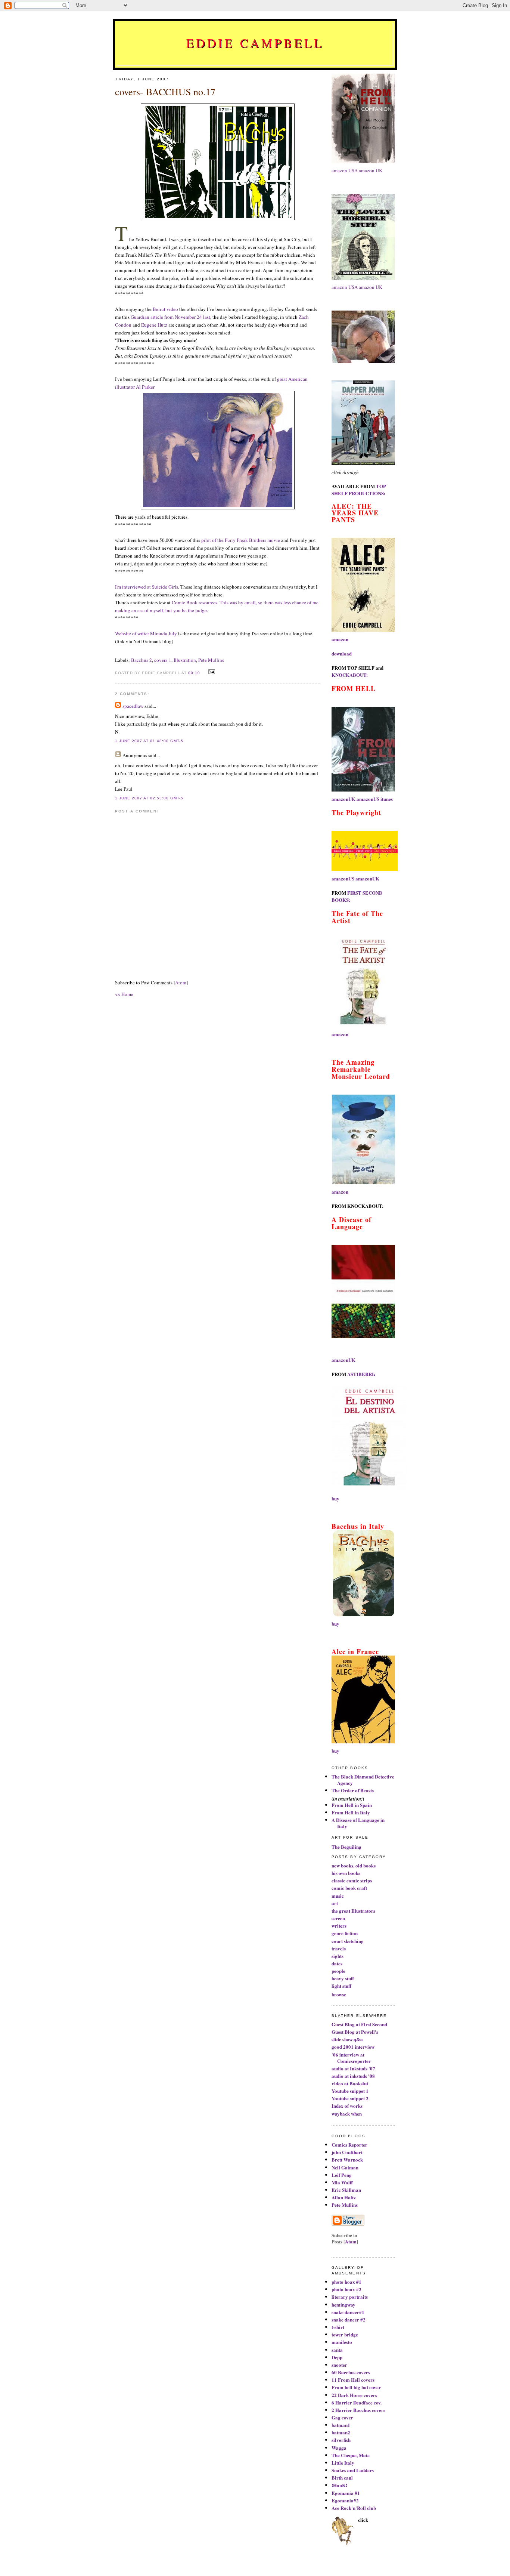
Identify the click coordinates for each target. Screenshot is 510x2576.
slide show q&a (347, 2039)
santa (337, 2350)
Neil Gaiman (345, 2167)
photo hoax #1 (346, 2282)
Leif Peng (342, 2175)
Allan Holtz (344, 2197)
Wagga (339, 2448)
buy (335, 1498)
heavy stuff (343, 1978)
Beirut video (165, 309)
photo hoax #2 (346, 2289)
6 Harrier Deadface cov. (357, 2402)
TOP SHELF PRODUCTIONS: (359, 490)
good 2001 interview (353, 2047)
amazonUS (368, 799)
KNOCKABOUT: (350, 675)
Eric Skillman (346, 2190)
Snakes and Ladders (353, 2470)
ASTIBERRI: (361, 1374)
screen (338, 1918)
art (335, 1903)
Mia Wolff (342, 2182)
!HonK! (339, 2485)
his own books (346, 1873)
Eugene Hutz (154, 325)
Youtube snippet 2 (350, 2098)
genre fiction (345, 1933)
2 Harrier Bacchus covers (358, 2410)
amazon (340, 639)
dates (337, 1963)
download (342, 653)
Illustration (185, 660)
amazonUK (343, 799)
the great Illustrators (353, 1911)
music (338, 1896)
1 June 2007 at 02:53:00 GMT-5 (149, 798)
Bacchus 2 (142, 660)
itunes (387, 799)
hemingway (343, 2304)
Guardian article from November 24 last (170, 317)
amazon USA (345, 170)
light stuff (341, 1986)
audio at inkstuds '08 (353, 2076)
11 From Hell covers (353, 2380)
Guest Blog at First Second (359, 2024)
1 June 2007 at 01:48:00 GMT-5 (149, 741)
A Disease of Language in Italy (358, 1823)
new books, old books (354, 1865)
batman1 (341, 2425)
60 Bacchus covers (351, 2372)
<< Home (124, 994)
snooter (339, 2365)
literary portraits (350, 2297)
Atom (181, 982)
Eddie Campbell (255, 43)
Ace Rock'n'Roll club (354, 2508)
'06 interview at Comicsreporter (351, 2058)
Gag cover (342, 2417)
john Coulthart (347, 2152)
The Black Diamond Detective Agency (363, 1780)
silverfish (341, 2440)
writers (339, 1926)
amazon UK (371, 170)
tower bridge (345, 2334)
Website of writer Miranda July (146, 633)
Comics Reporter (349, 2145)
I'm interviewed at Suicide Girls (147, 587)
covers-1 (163, 660)
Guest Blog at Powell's (355, 2032)
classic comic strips (352, 1880)
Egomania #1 (346, 2493)
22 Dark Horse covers (354, 2395)
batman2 (341, 2432)
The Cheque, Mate (351, 2455)
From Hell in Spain (352, 1805)
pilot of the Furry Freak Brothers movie (241, 540)
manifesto (342, 2342)
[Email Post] (211, 672)
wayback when (347, 2114)
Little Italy (343, 2463)
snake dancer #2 (349, 2319)
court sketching (348, 1941)
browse (339, 1994)
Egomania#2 (345, 2500)
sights (338, 1956)
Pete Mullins (211, 660)
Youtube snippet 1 (350, 2091)
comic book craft (349, 1888)
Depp (337, 2357)
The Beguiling (346, 1847)
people (338, 1971)
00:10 (195, 673)
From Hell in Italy (351, 1812)
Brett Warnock (347, 2159)
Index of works (347, 2106)
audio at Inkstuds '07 (353, 2068)
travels (339, 1948)
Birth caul (342, 2478)
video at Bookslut (350, 2083)
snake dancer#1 (348, 2312)
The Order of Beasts (353, 1790)
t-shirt (338, 2327)
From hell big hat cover (356, 2387)
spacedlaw (133, 706)
